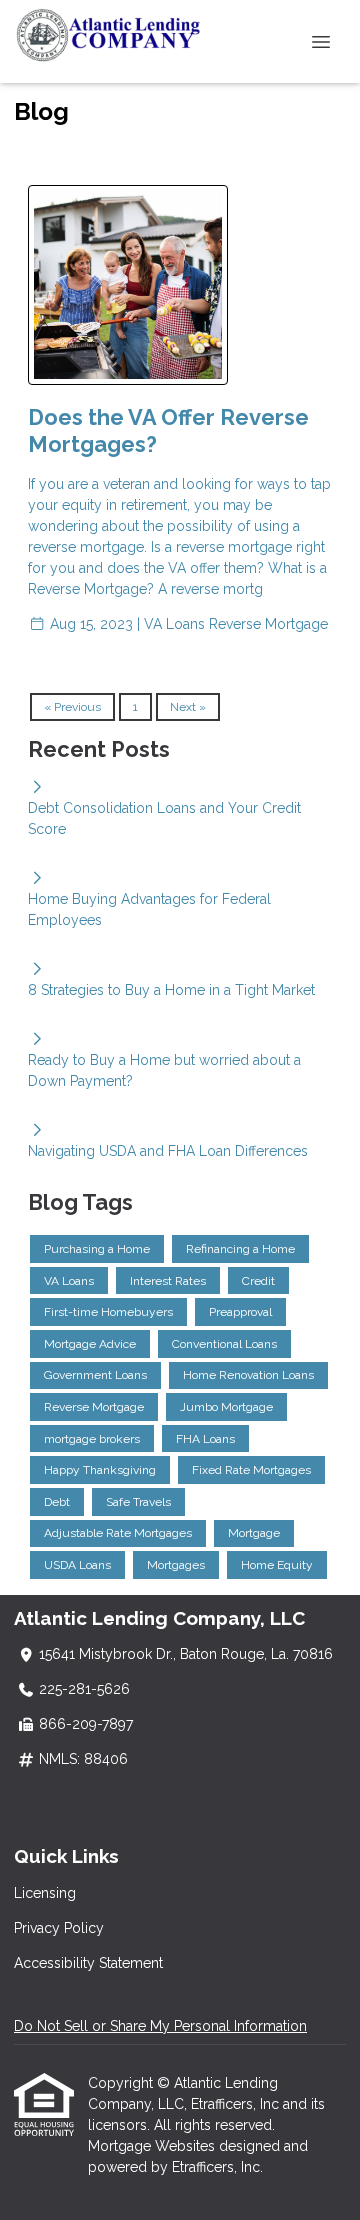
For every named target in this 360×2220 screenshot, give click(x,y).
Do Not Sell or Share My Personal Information (160, 2026)
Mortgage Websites (153, 2146)
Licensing (45, 1893)
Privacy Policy (59, 1928)
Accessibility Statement (88, 1963)
